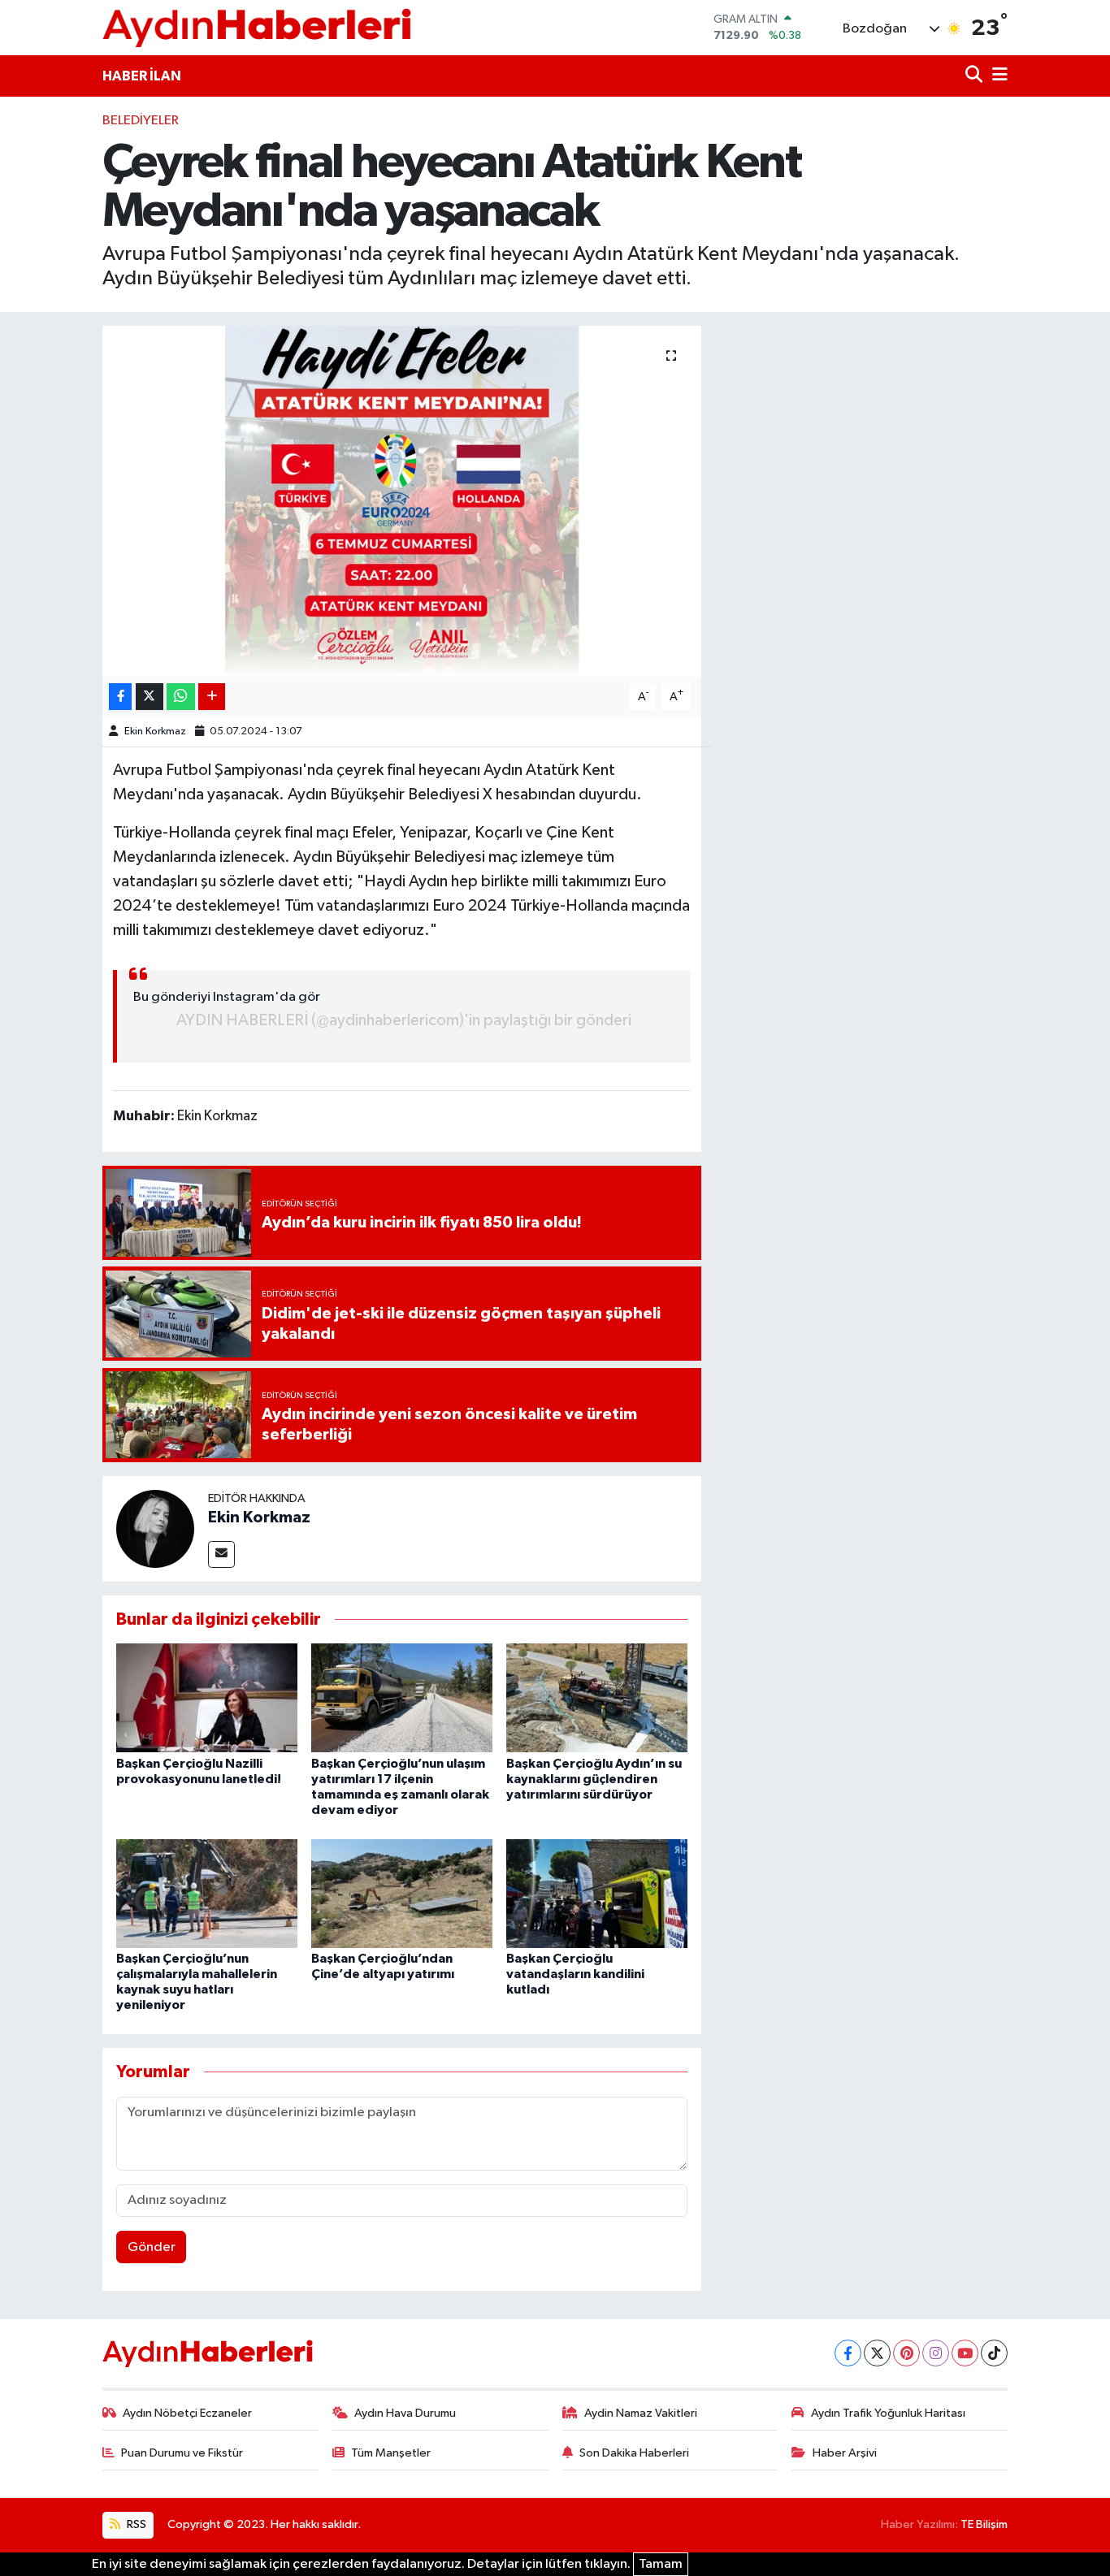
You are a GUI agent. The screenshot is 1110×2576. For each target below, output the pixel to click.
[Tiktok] (994, 2353)
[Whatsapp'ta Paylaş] (181, 697)
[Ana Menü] (997, 76)
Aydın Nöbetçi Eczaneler (187, 2413)
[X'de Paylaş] (150, 697)
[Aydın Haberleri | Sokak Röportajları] (257, 27)
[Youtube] (965, 2353)
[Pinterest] (906, 2353)
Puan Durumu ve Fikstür (182, 2453)
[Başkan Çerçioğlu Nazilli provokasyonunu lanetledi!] (207, 1697)
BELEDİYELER (141, 121)
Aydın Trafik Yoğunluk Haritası (888, 2413)
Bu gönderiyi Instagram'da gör (227, 997)
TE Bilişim (984, 2524)
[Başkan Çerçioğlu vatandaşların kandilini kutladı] (597, 1893)
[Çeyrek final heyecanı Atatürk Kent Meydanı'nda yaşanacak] (402, 501)
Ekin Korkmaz (155, 732)
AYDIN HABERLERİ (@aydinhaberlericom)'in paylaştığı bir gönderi (404, 1020)
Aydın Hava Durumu (405, 2413)
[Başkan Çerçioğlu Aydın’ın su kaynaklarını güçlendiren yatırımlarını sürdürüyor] (597, 1697)
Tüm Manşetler (391, 2453)
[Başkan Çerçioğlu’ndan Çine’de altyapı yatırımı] (402, 1893)
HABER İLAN (142, 76)
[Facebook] (848, 2353)
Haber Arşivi (845, 2453)
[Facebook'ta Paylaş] (120, 697)
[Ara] (976, 76)
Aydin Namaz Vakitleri (641, 2413)
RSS (135, 2524)
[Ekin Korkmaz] (155, 1528)
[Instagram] (936, 2353)
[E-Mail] (221, 1554)
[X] (877, 2353)
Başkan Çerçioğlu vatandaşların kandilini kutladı (575, 1974)
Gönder (152, 2247)
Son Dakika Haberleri (634, 2453)
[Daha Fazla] (212, 697)
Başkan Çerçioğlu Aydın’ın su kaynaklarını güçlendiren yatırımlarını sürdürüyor (594, 1779)
